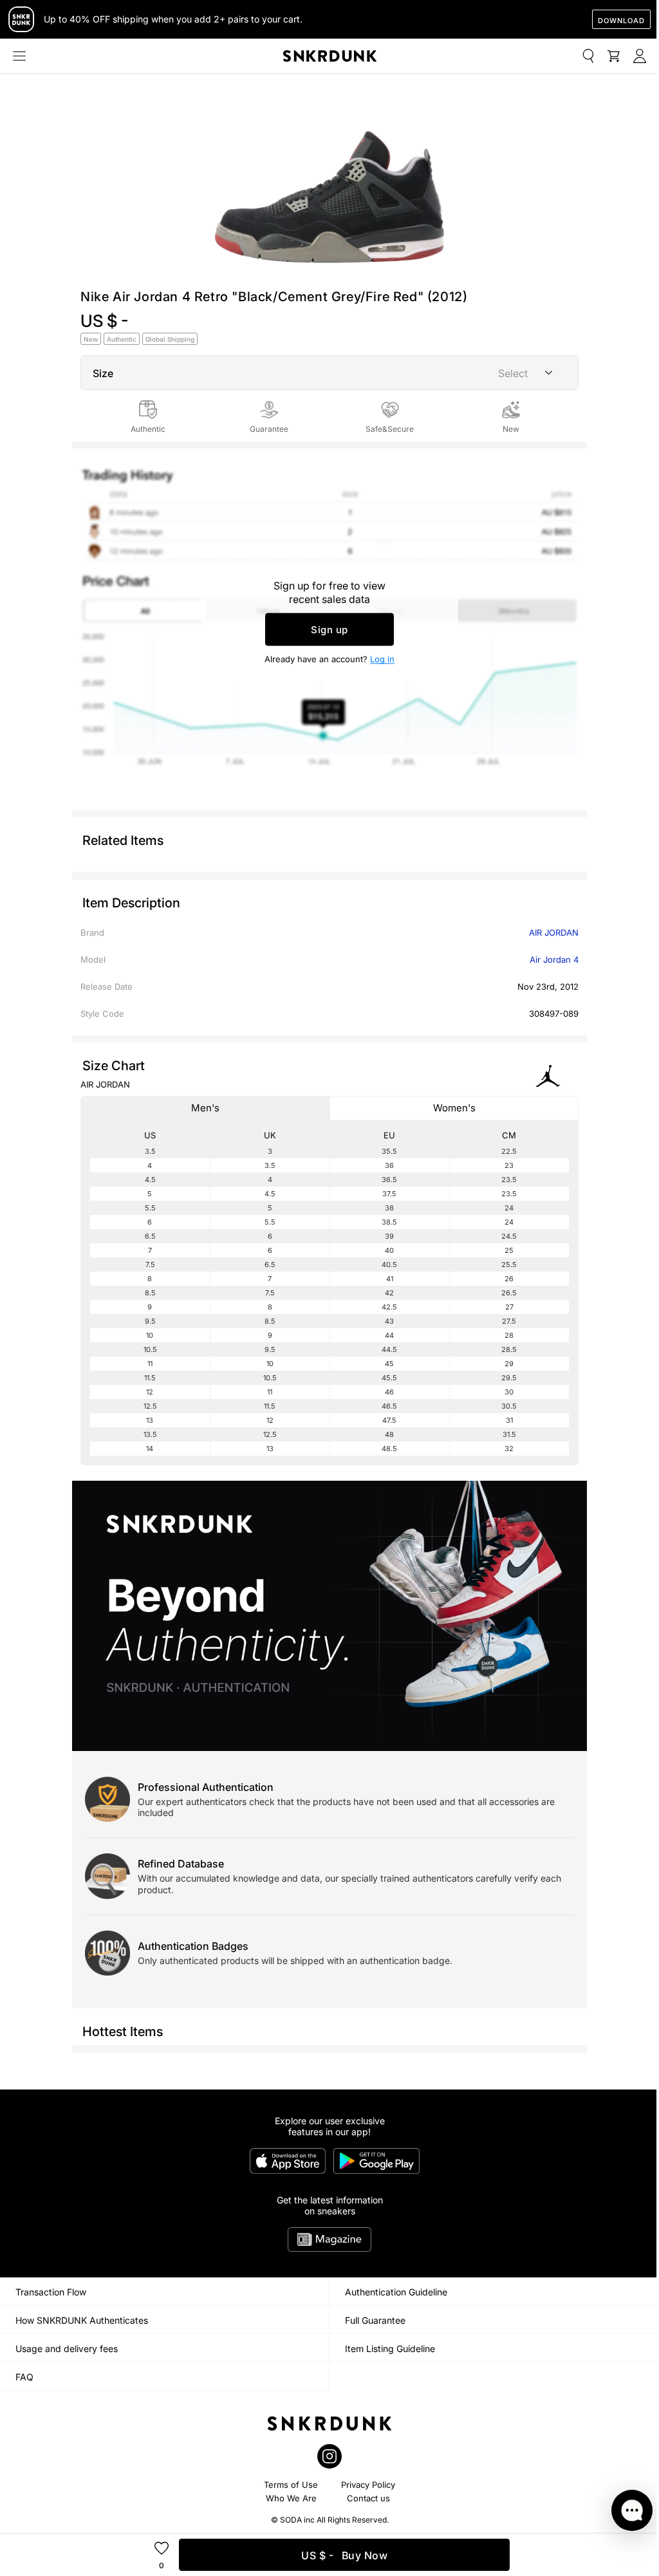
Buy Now (344, 2555)
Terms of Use (291, 2485)
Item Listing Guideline (390, 2349)
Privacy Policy (368, 2485)
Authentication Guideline (396, 2292)
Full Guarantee (375, 2320)
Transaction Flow (51, 2292)
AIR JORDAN (554, 932)
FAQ (24, 2377)
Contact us (368, 2498)
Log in (382, 659)
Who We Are (291, 2498)
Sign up (329, 630)
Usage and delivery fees (67, 2349)
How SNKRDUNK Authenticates (82, 2320)
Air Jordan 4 (554, 959)
